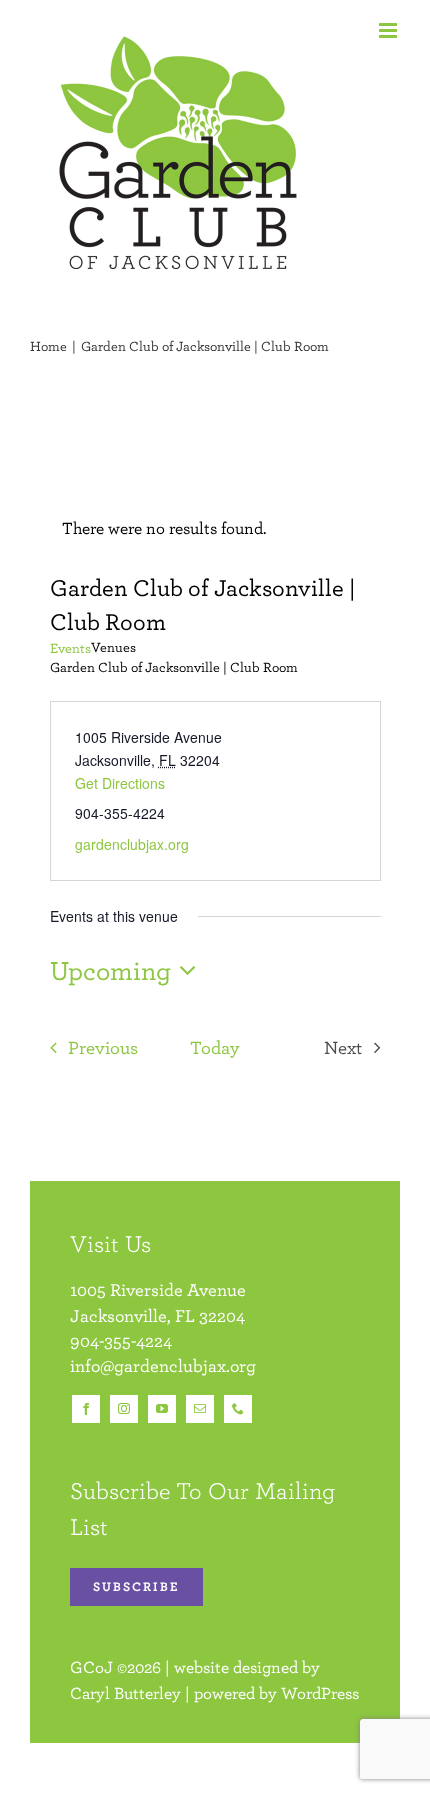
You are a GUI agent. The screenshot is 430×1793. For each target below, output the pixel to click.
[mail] (200, 1409)
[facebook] (86, 1409)
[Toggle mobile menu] (389, 30)
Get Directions (120, 783)
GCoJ (91, 1667)
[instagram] (124, 1409)
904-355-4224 (121, 1340)
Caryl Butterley (125, 1693)
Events (70, 648)
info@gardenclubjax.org (163, 1365)
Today (215, 1047)
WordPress (320, 1693)
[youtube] (162, 1409)
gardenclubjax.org (132, 844)
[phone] (238, 1409)
